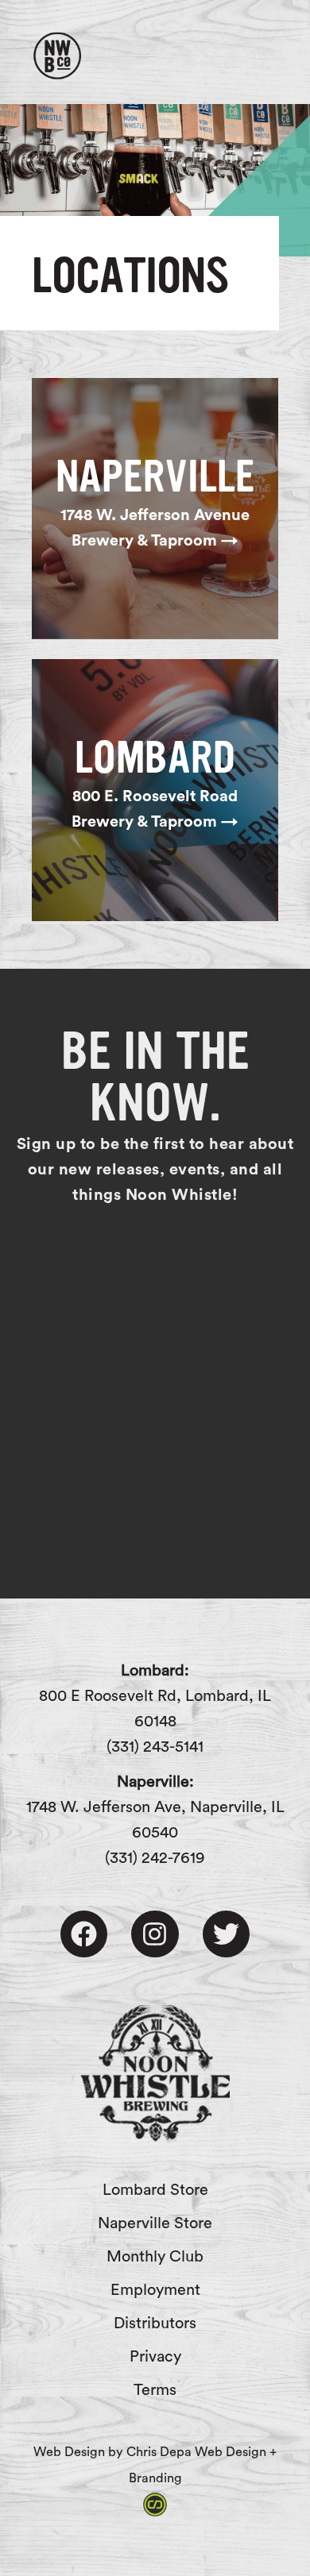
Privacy (155, 2357)
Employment (155, 2290)
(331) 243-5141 (155, 1747)
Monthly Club (155, 2257)
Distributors (155, 2323)
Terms (155, 2390)
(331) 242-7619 (155, 1858)
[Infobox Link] (155, 509)
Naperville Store (155, 2223)
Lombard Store (155, 2190)
